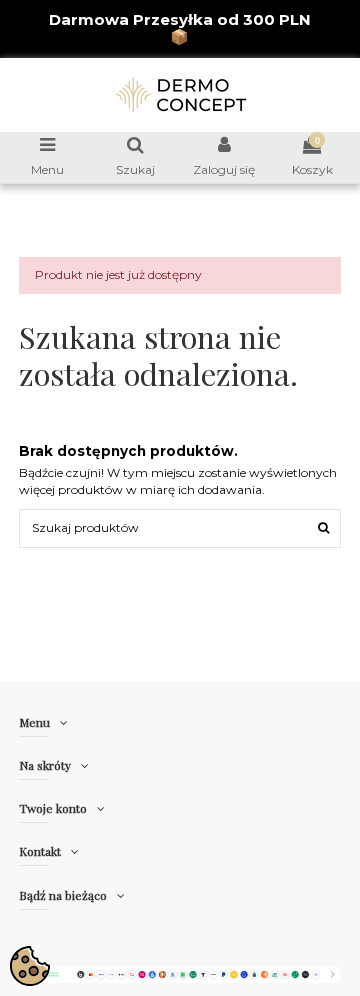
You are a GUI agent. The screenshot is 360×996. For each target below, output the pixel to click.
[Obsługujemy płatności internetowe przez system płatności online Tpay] (180, 973)
